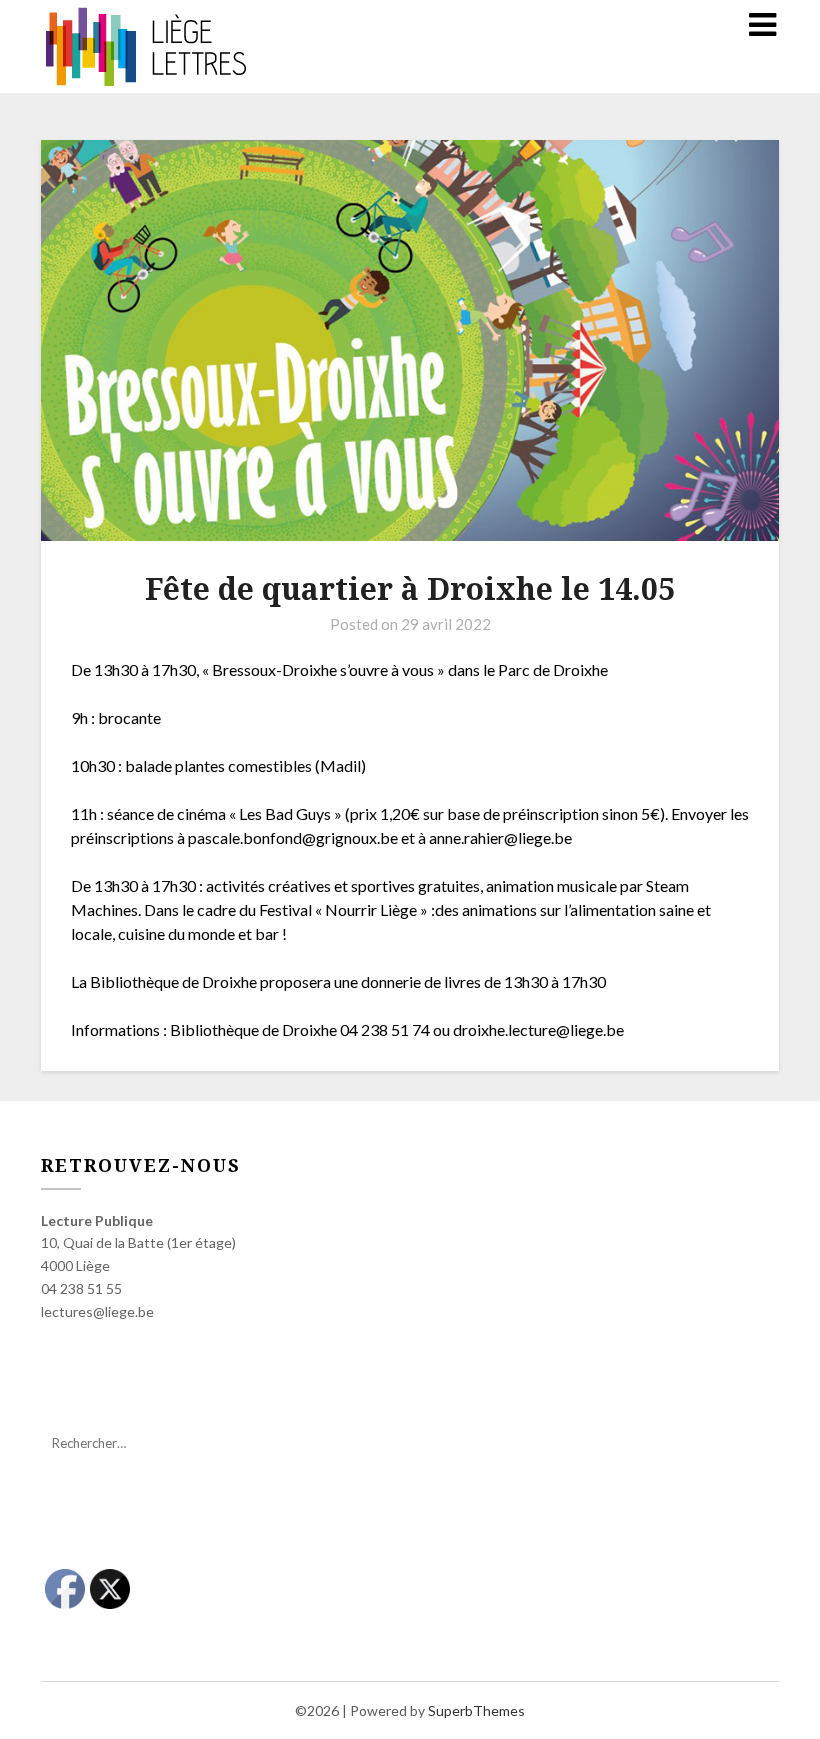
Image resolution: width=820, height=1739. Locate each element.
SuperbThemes (476, 1710)
